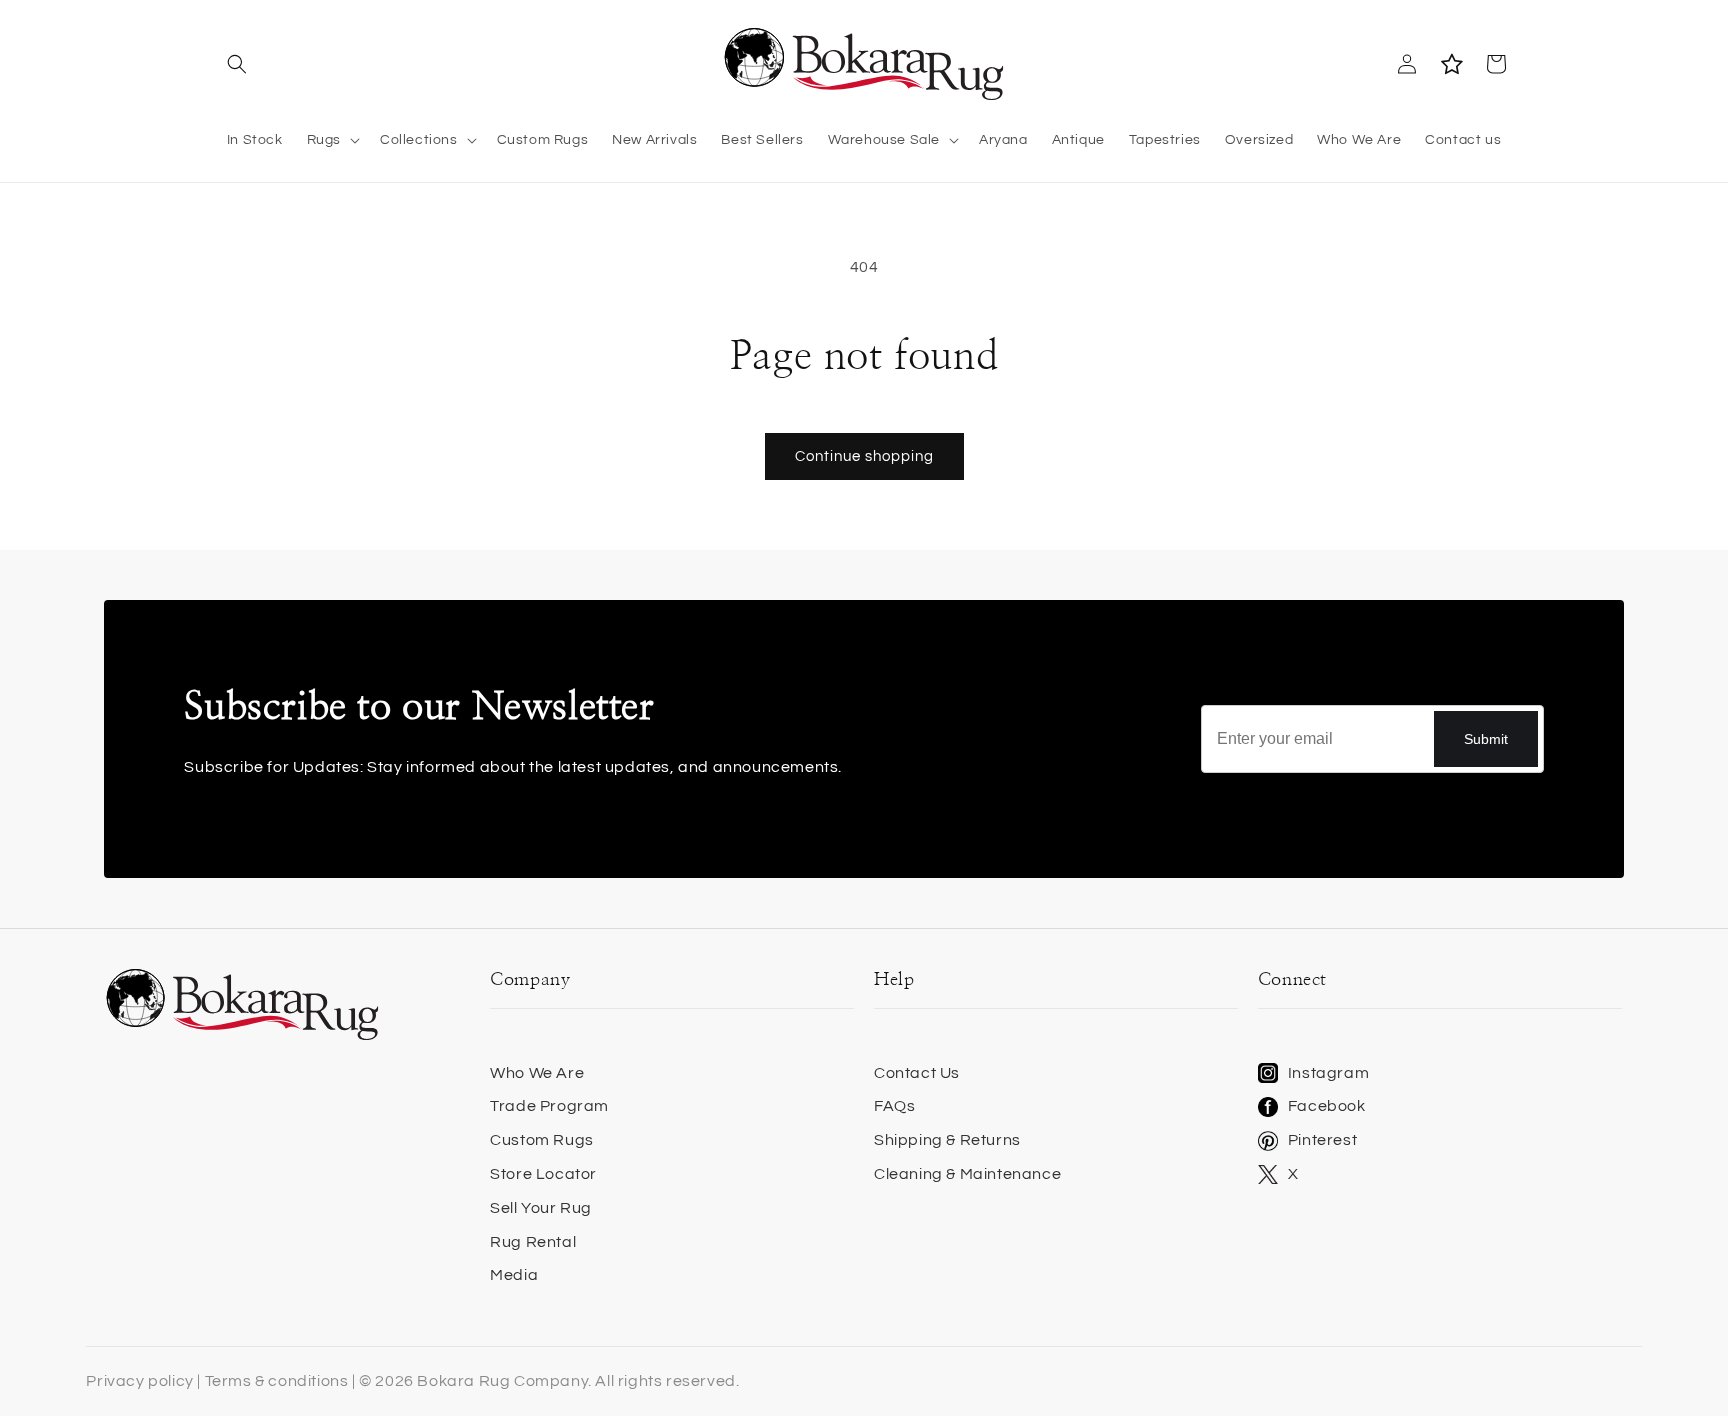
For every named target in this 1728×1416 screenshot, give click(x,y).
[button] (236, 64)
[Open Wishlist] (1451, 64)
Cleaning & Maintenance (967, 1174)
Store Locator (543, 1174)
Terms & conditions (277, 1381)
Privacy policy (139, 1381)
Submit (1486, 739)
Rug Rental (533, 1242)
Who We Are (537, 1073)
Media (514, 1275)
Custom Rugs (542, 1140)
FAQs (894, 1106)
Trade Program (549, 1106)
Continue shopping (864, 456)
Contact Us (917, 1073)
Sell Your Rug (541, 1208)
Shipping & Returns (947, 1140)
